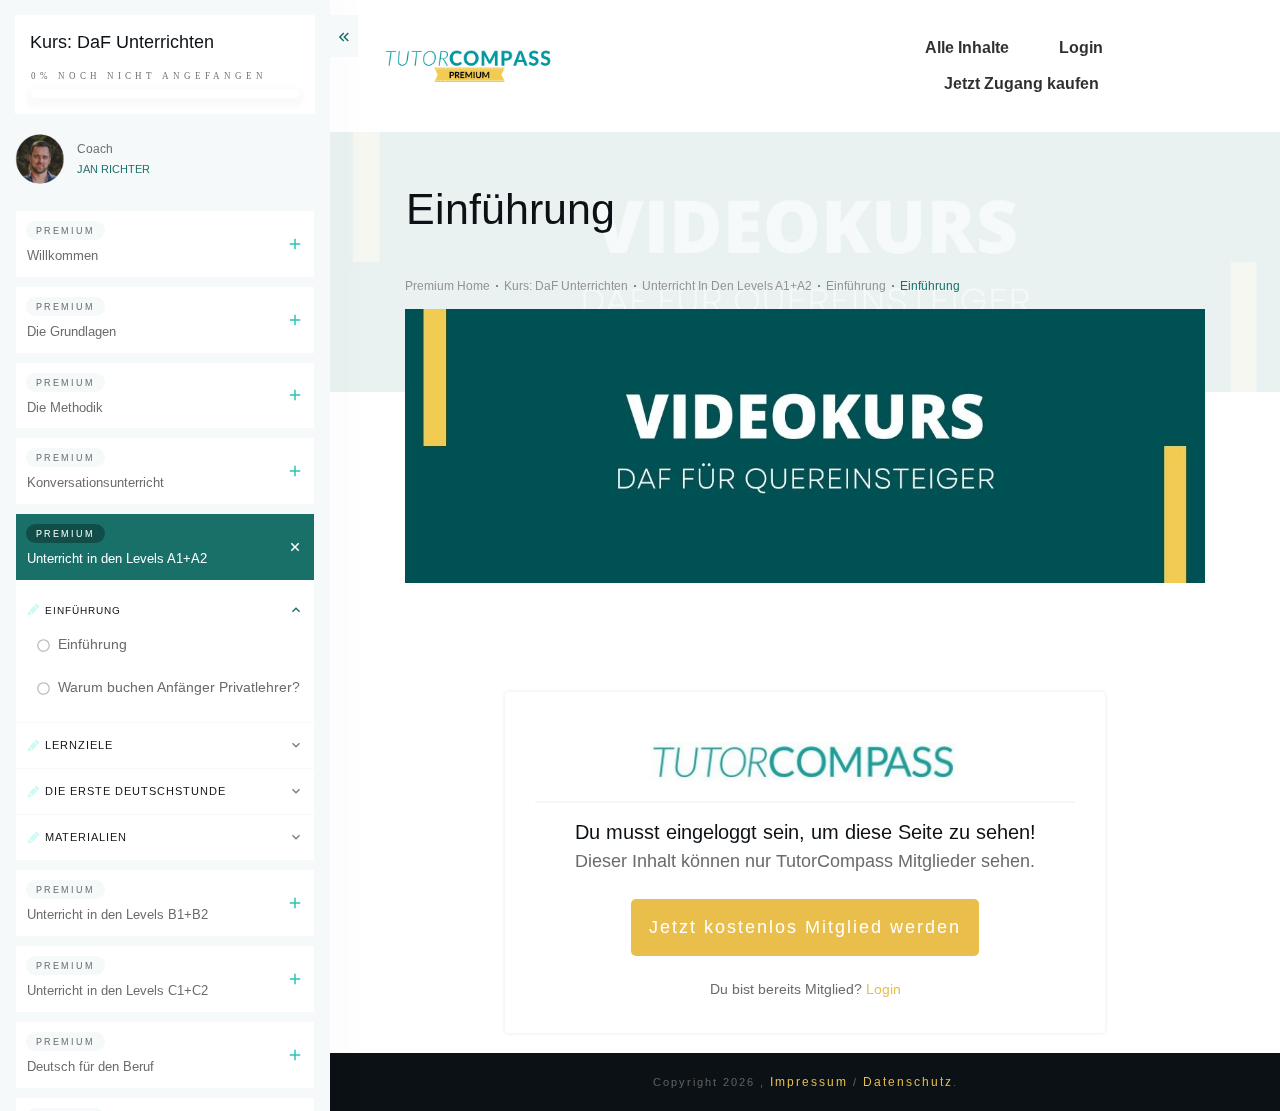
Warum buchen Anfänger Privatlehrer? (179, 687)
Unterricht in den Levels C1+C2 (117, 990)
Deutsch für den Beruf (90, 1066)
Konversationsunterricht (95, 482)
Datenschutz (908, 1082)
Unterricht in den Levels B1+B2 (117, 914)
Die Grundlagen (71, 331)
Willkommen (62, 255)
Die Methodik (65, 407)
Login (883, 989)
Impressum (811, 1082)
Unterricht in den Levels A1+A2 (117, 558)
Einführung (92, 644)
